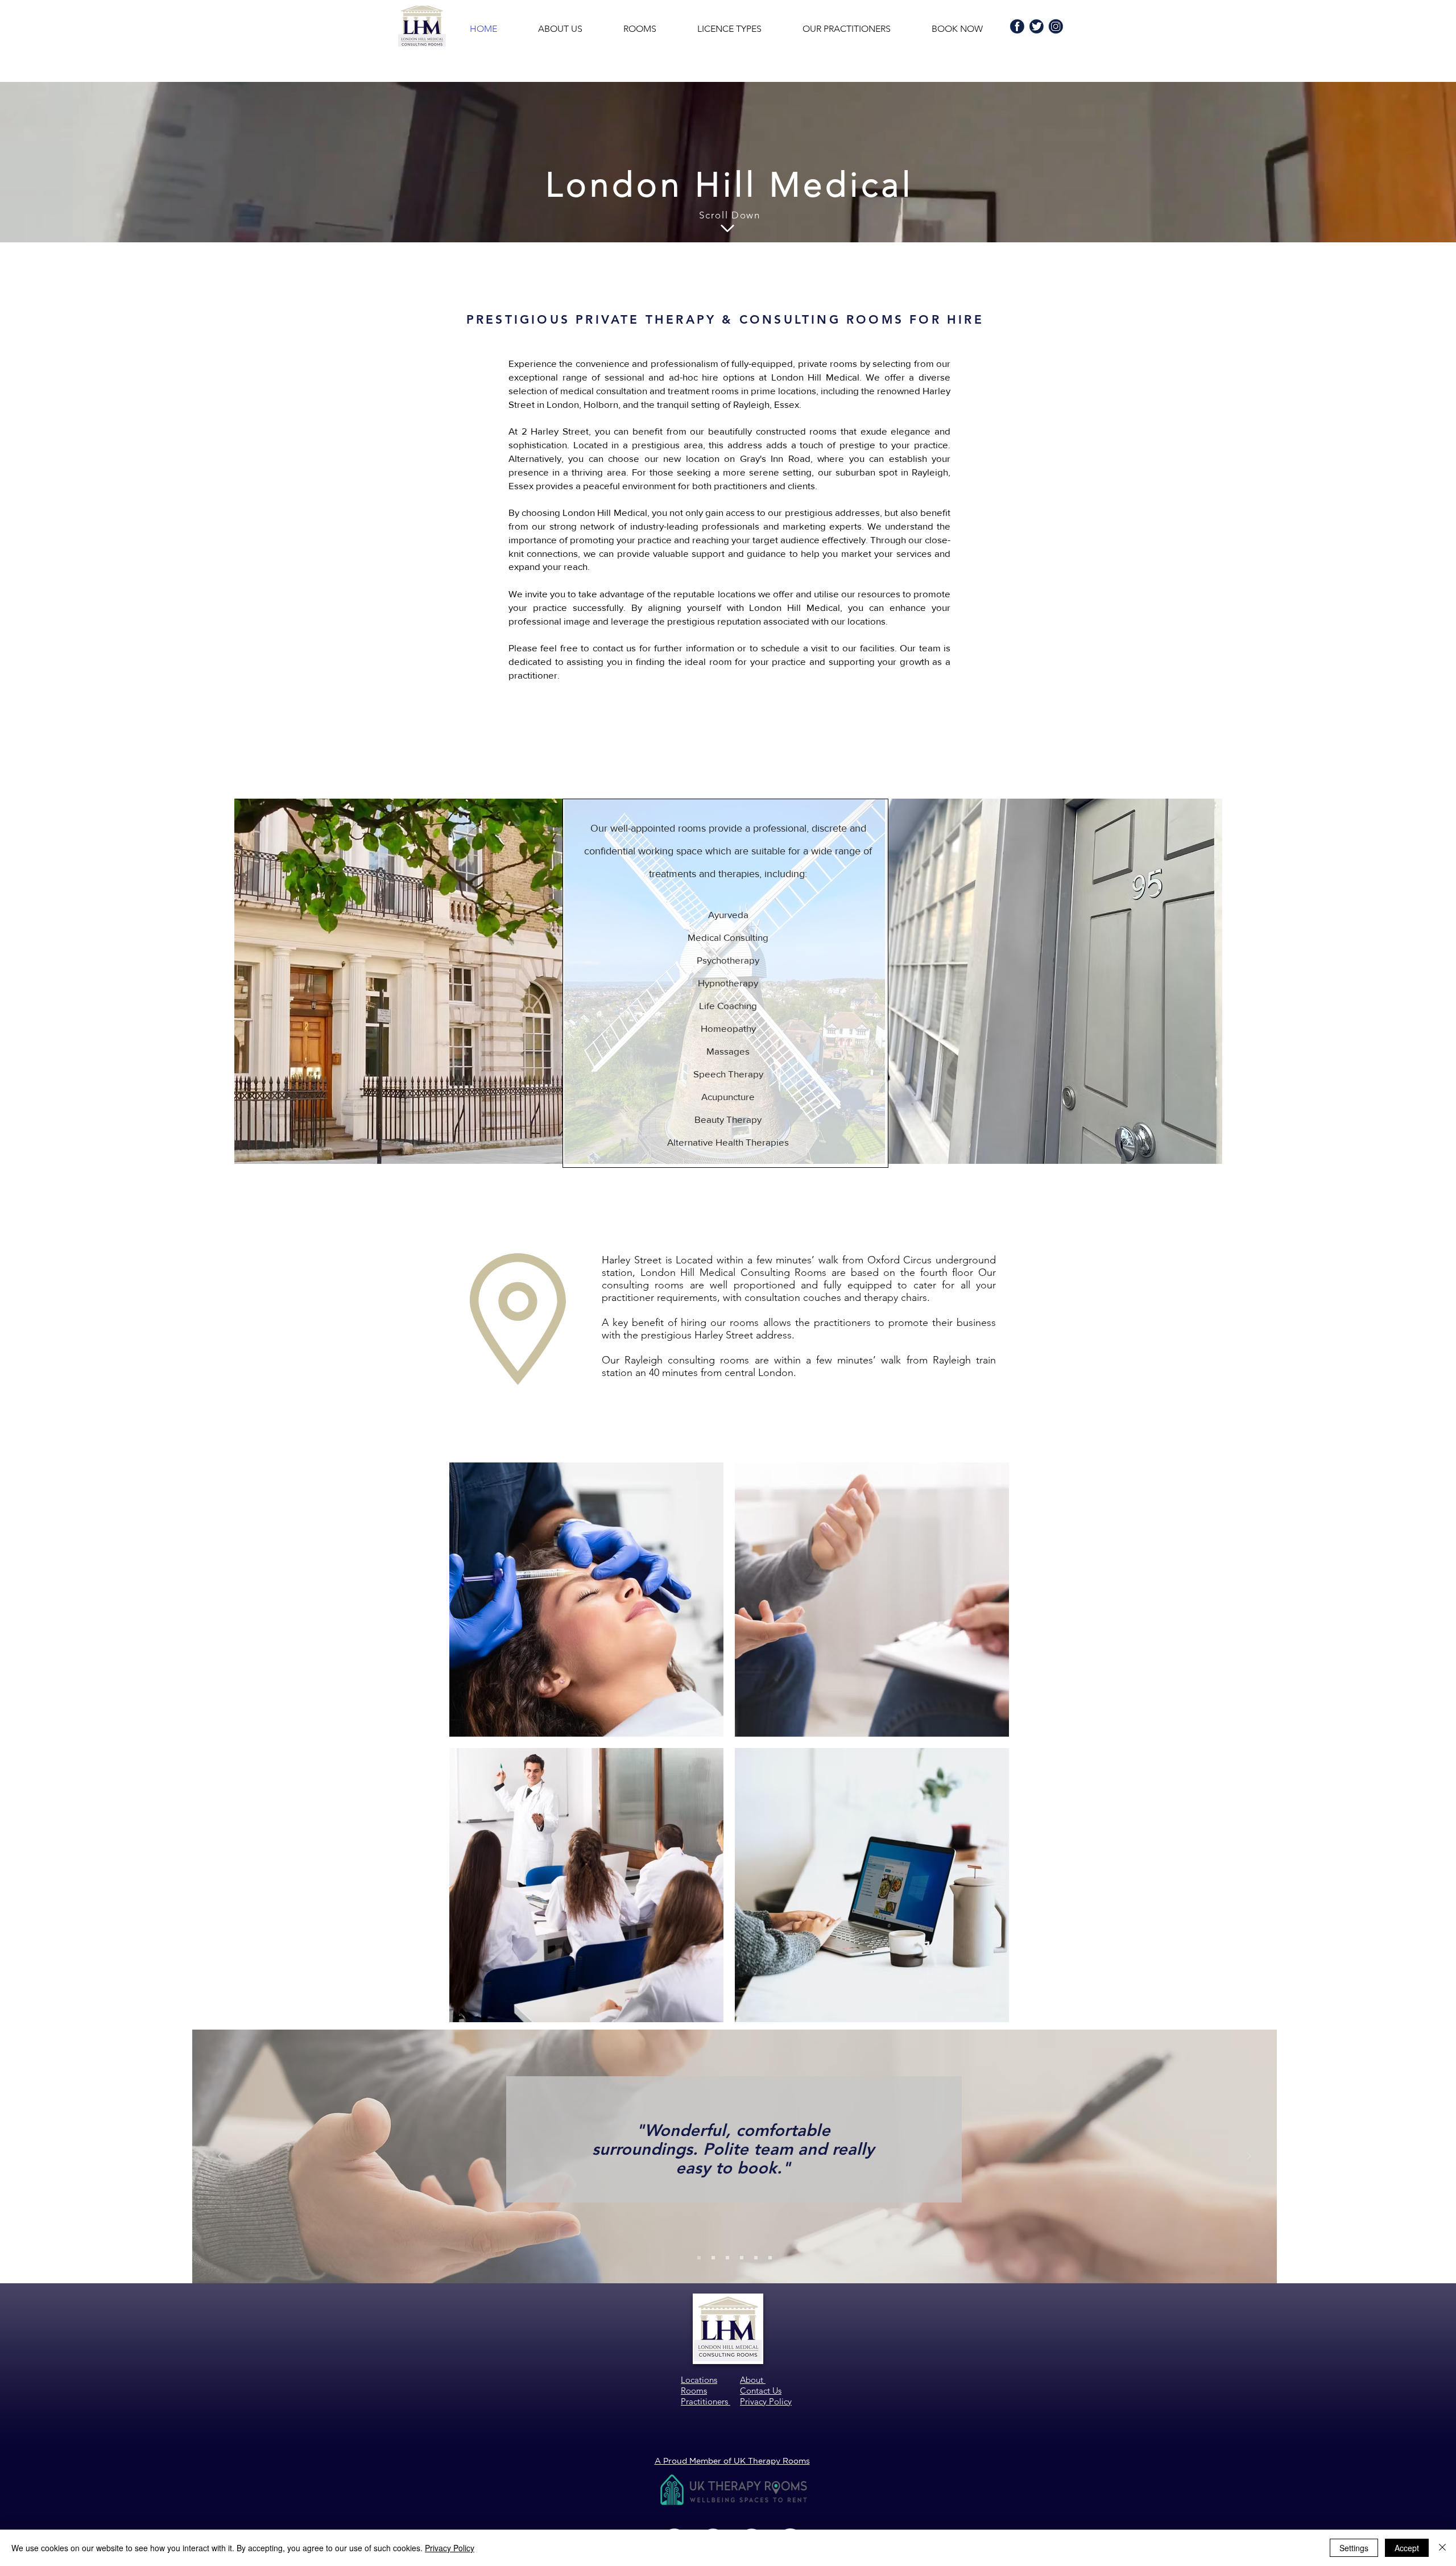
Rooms (694, 2391)
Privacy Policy (450, 2548)
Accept (1407, 2548)
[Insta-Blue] (1056, 26)
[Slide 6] (770, 2258)
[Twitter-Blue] (1037, 26)
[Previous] (220, 2157)
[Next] (1249, 2157)
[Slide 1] (699, 2258)
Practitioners (706, 2401)
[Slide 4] (742, 2258)
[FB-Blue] (1017, 26)
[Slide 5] (756, 2258)
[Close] (1442, 2548)
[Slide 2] (713, 2258)
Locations (699, 2380)
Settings (1354, 2548)
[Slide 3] (727, 2258)
